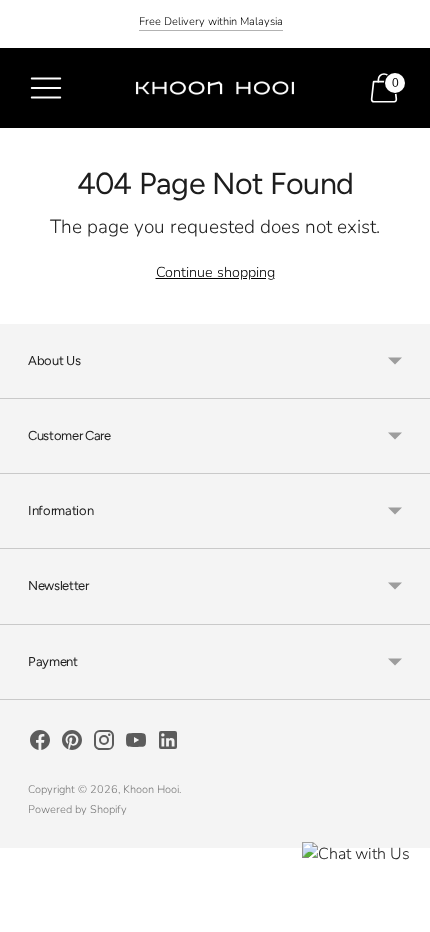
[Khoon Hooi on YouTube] (136, 744)
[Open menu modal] (46, 88)
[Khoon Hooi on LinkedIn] (168, 744)
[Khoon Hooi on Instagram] (104, 744)
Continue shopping (215, 272)
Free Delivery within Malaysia (211, 21)
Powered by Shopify (77, 809)
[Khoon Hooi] (215, 87)
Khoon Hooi (151, 789)
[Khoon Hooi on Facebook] (40, 744)
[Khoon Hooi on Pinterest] (72, 744)
